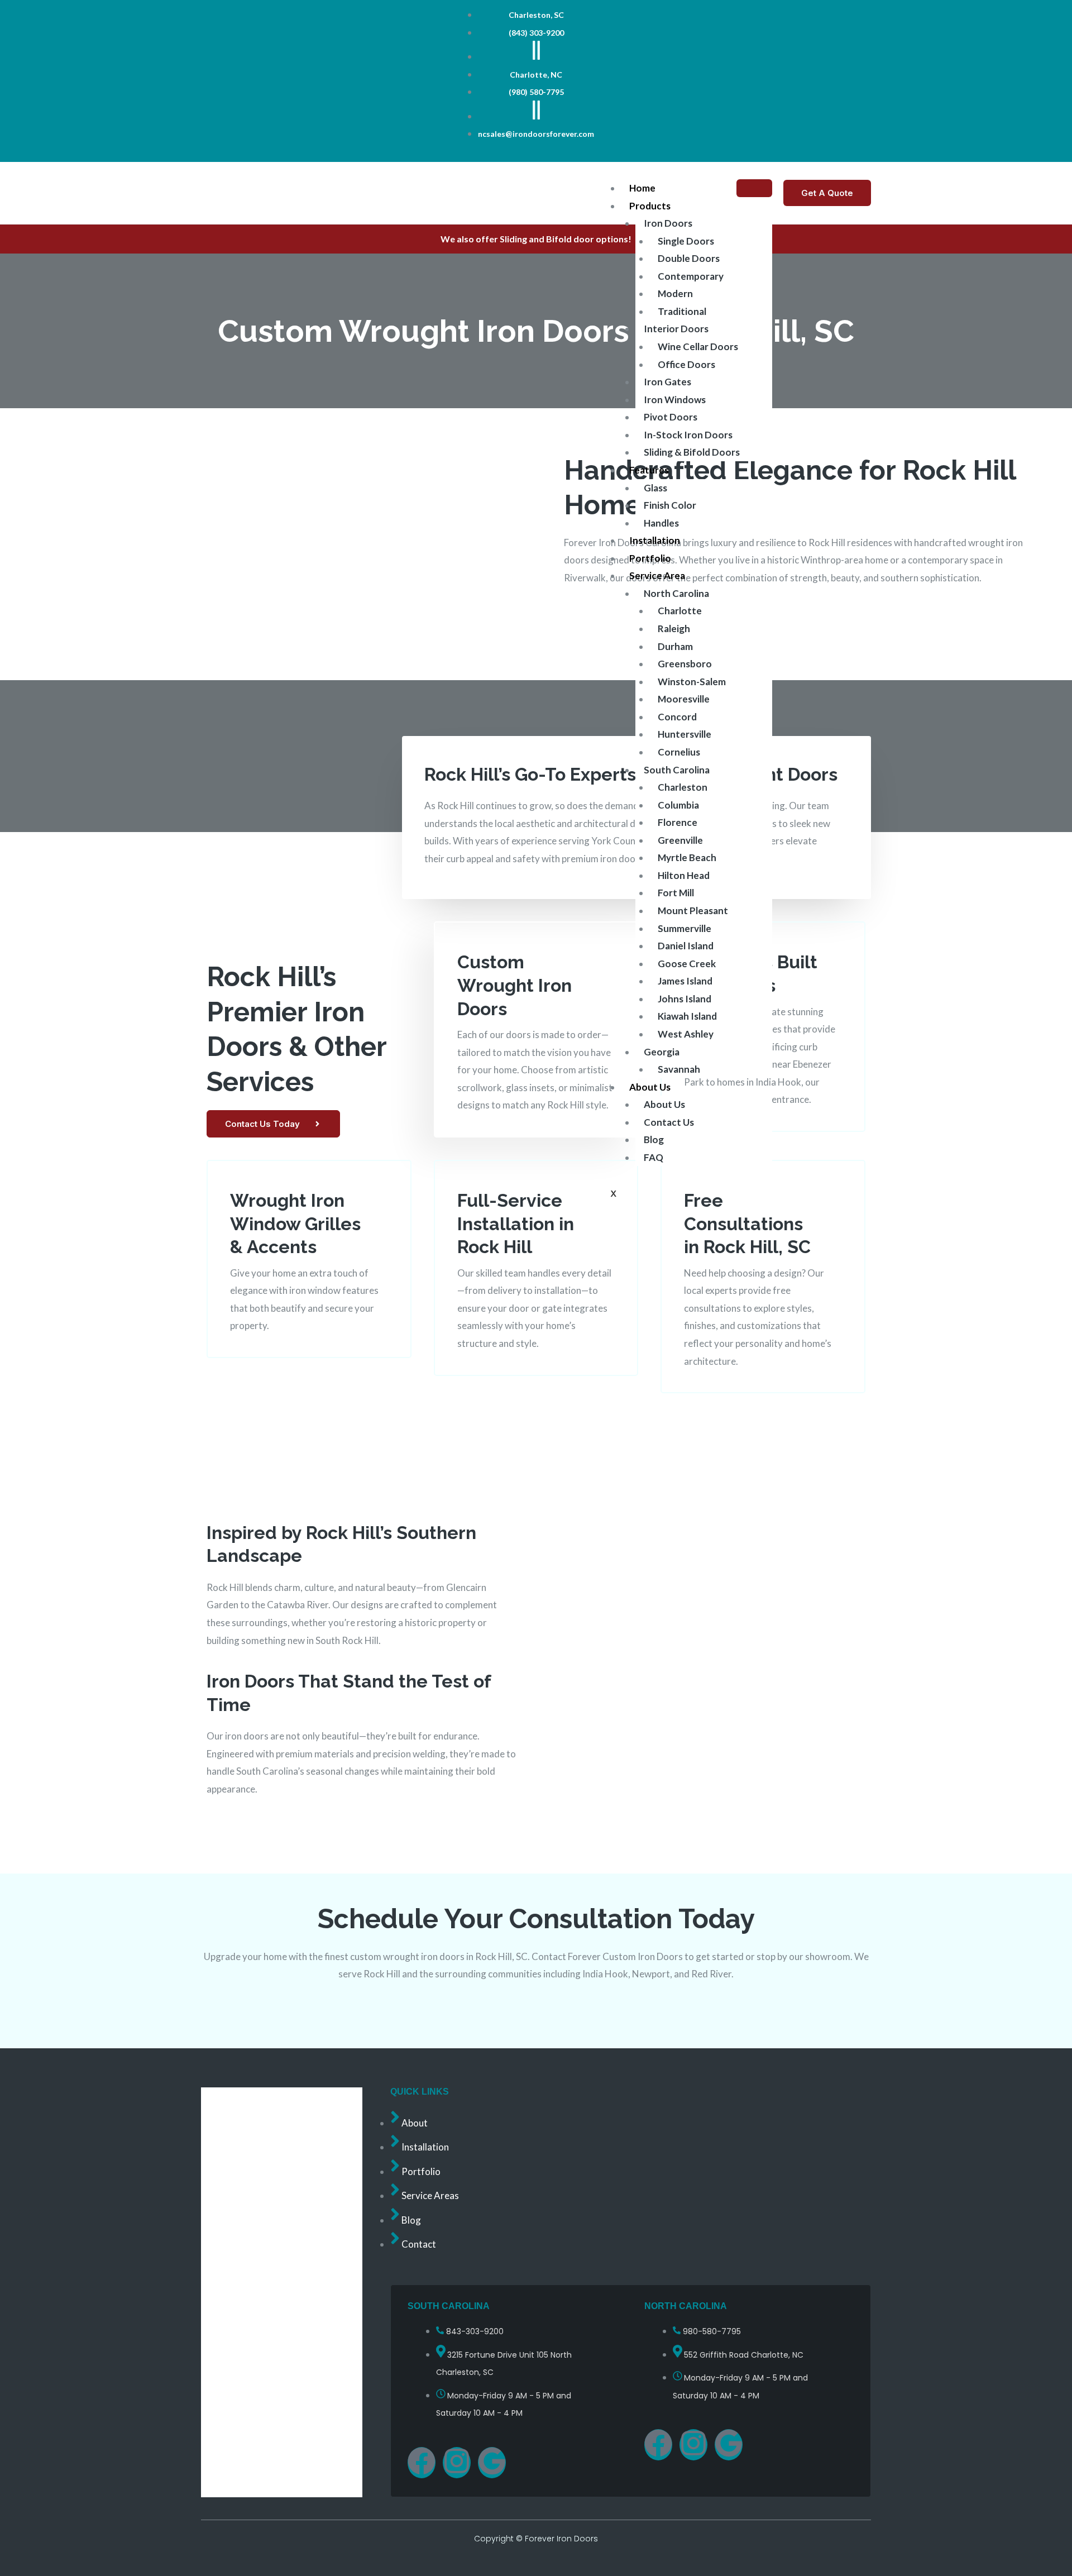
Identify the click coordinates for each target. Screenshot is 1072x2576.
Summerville (685, 928)
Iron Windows (675, 400)
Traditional (682, 311)
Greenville (680, 840)
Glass (655, 488)
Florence (678, 822)
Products (650, 206)
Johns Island (685, 999)
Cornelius (679, 752)
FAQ (654, 1157)
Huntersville (685, 734)
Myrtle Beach (687, 857)
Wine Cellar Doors (698, 347)
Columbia (678, 805)
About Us (650, 1087)
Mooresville (684, 699)
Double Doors (689, 258)
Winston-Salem (692, 682)
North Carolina (676, 593)
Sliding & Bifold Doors (692, 452)
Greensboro (685, 664)
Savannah (679, 1069)
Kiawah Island (687, 1016)
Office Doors (686, 364)
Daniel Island (686, 946)
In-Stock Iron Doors (688, 435)
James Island (685, 981)
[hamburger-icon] (754, 188)
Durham (675, 646)
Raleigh (674, 629)
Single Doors (686, 241)
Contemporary (691, 276)
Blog (654, 1139)
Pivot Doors (671, 417)
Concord (677, 717)
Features (649, 470)
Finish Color (670, 505)
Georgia (662, 1052)
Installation (655, 540)
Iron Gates (667, 382)
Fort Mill (676, 893)
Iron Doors (668, 223)
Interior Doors (676, 329)
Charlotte (680, 611)
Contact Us (669, 1122)
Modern (675, 293)
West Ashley (686, 1034)
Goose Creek (687, 964)
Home (642, 188)
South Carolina (677, 770)
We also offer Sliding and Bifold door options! (536, 239)
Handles (661, 523)
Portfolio (650, 558)
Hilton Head (684, 875)
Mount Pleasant (693, 911)
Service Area (657, 575)
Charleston (683, 787)
